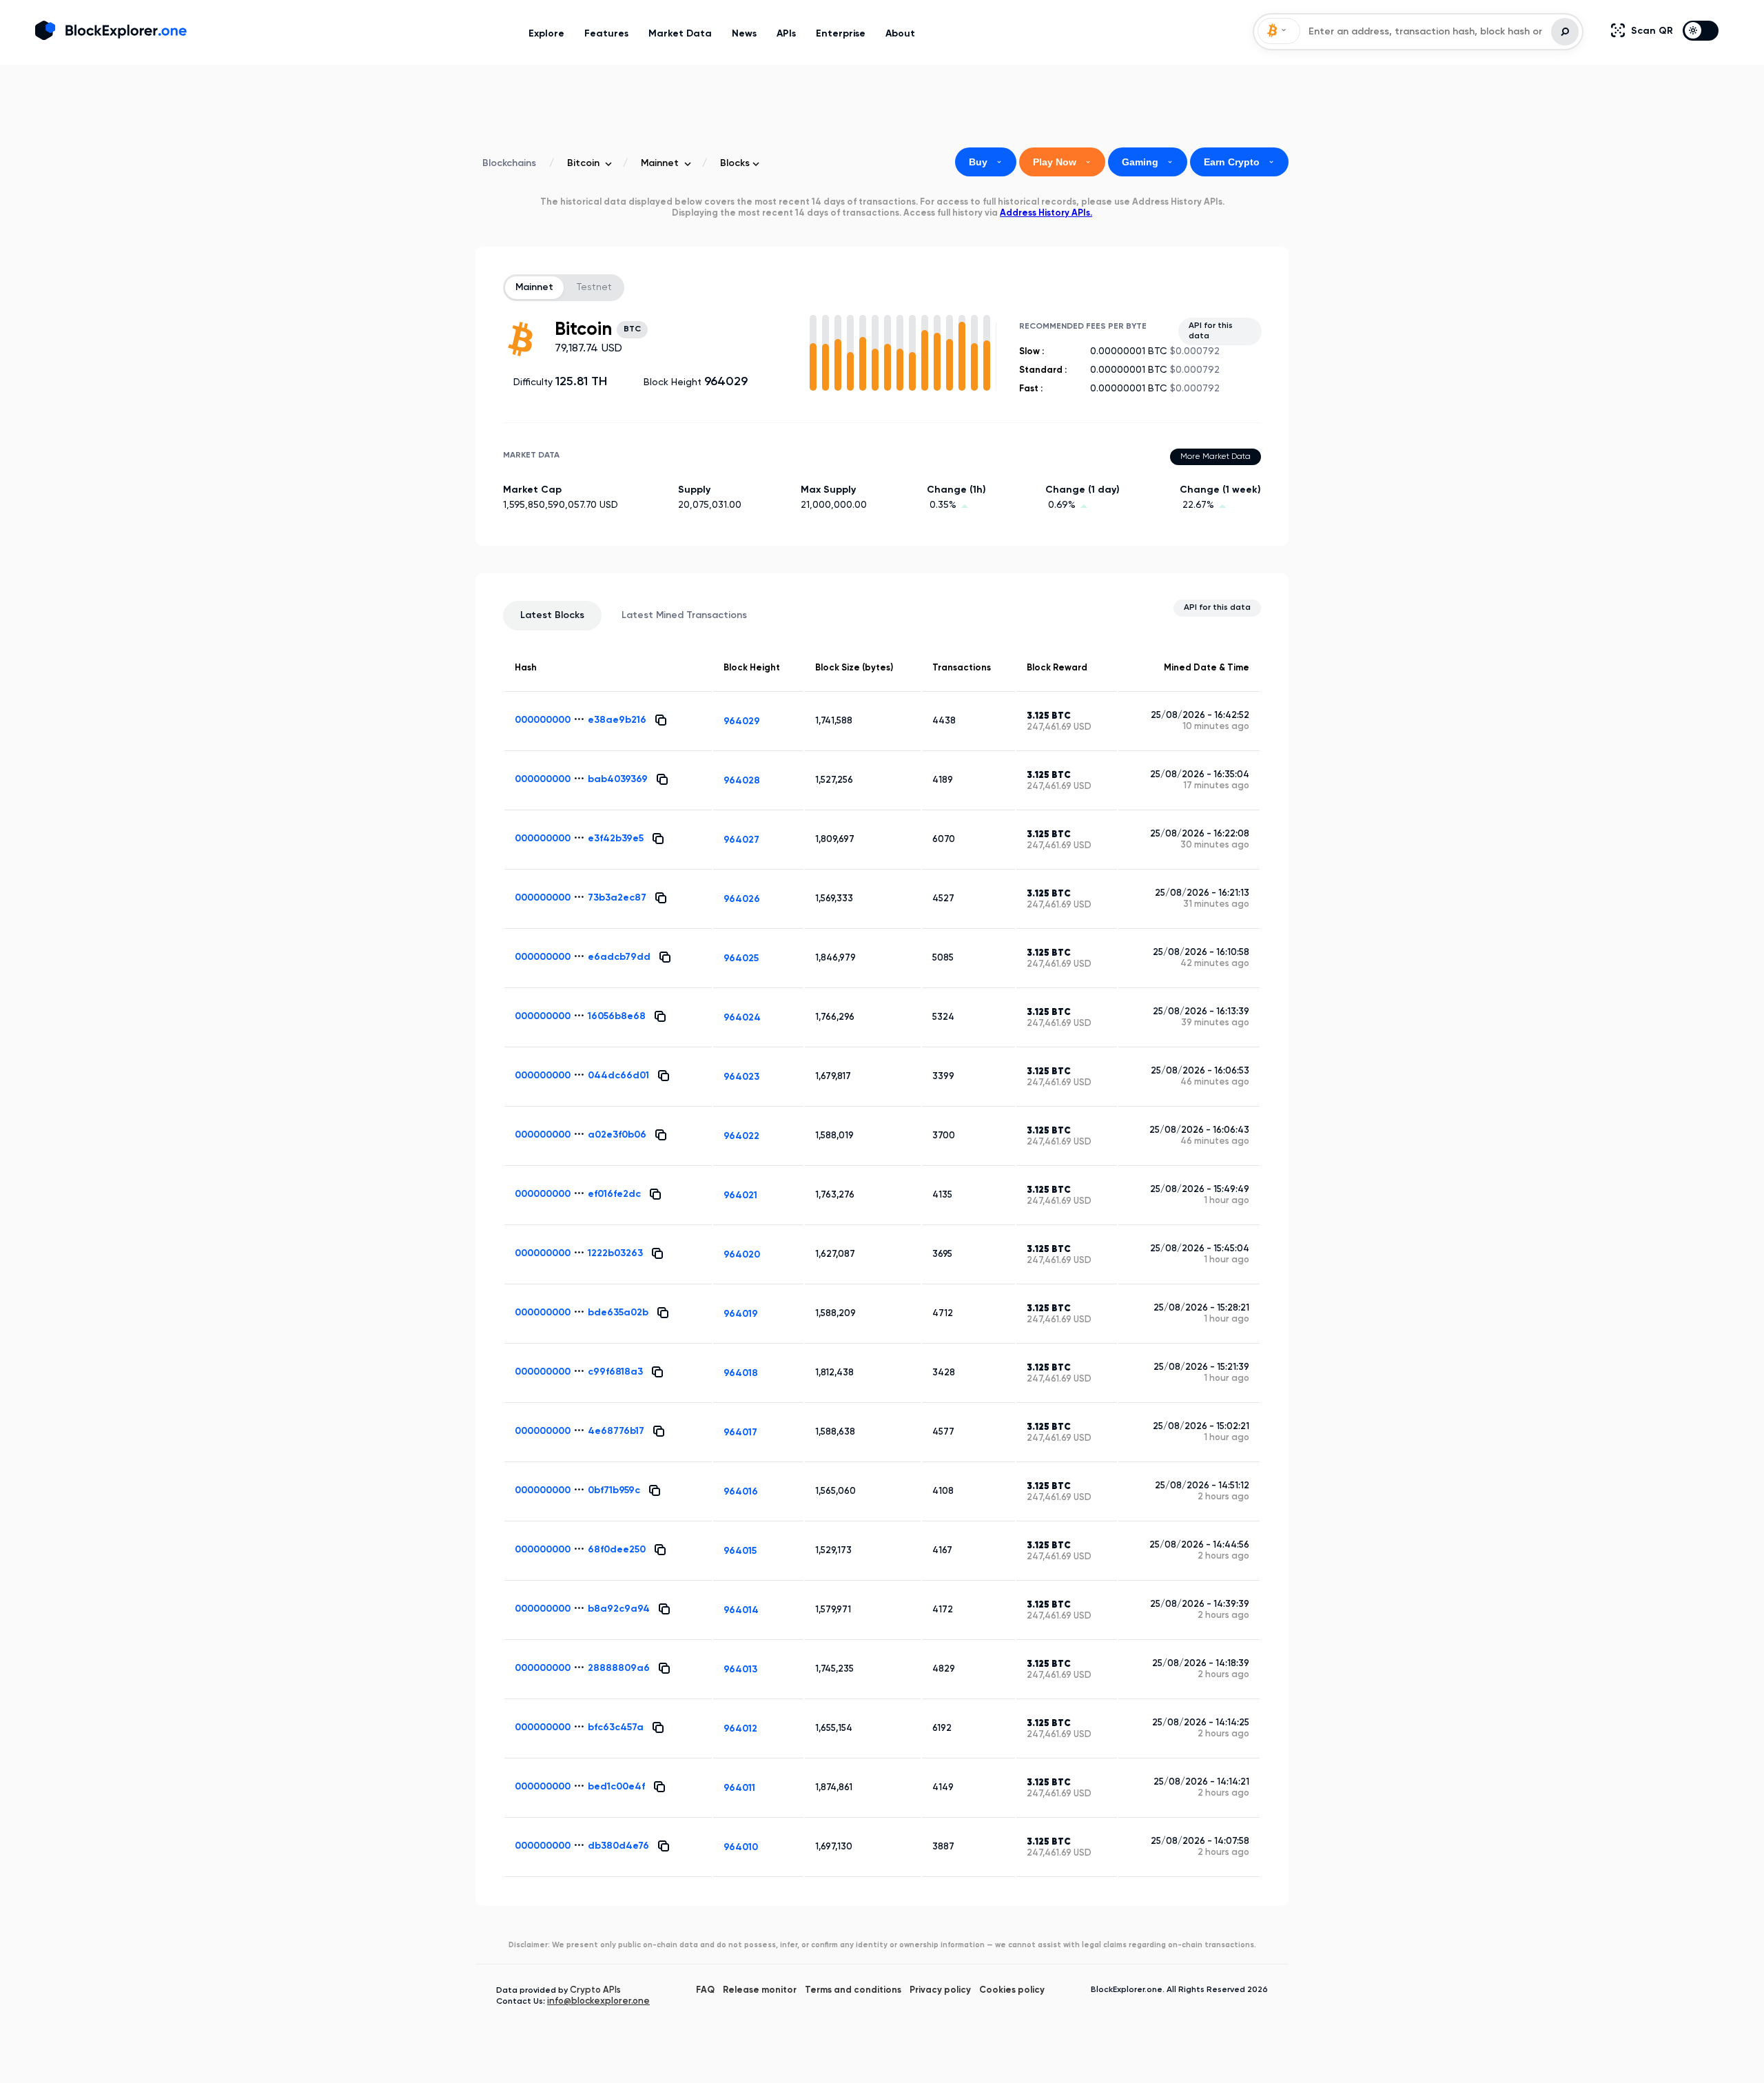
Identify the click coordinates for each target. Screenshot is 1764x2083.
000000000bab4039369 (581, 779)
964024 (742, 1018)
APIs (786, 34)
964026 (742, 899)
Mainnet (534, 287)
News (744, 34)
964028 (742, 781)
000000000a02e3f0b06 (581, 1135)
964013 (740, 1670)
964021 (740, 1196)
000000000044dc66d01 (582, 1076)
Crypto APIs (595, 1990)
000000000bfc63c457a (579, 1727)
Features (606, 34)
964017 (740, 1433)
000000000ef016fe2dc (578, 1194)
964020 (742, 1255)
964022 (741, 1136)
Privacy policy (940, 1990)
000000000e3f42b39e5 (579, 839)
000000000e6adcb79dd (583, 957)
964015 (740, 1551)
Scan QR (1653, 31)
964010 (741, 1847)
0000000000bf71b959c (577, 1490)
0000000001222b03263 (579, 1253)
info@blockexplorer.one (598, 2001)
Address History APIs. (1046, 213)
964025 (741, 958)
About (900, 34)
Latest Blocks (552, 615)
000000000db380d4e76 (582, 1846)
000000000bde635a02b (582, 1313)
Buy (986, 162)
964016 (741, 1492)
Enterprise (841, 34)
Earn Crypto (1239, 162)
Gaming (1148, 162)
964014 (741, 1610)
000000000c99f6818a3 (579, 1372)
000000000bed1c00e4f (580, 1787)
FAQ (705, 1990)
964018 (741, 1373)
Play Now (1062, 162)
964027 (741, 840)
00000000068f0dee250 (580, 1550)
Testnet (594, 287)
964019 (741, 1314)
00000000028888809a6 (582, 1668)
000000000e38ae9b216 (581, 720)
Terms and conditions (853, 1990)
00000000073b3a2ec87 (581, 898)
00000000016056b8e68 (580, 1016)
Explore (546, 34)
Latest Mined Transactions (684, 615)
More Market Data (1216, 457)
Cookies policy (1012, 1990)
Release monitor (760, 1990)
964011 (739, 1788)
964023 (741, 1077)
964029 (742, 721)
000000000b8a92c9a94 (582, 1609)
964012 (740, 1729)
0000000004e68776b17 (580, 1431)
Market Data (680, 34)
